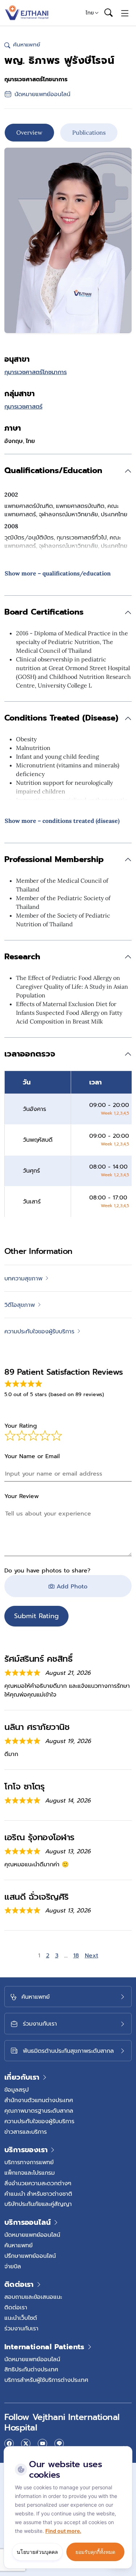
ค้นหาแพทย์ (18, 2245)
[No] (125, 2448)
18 (77, 1956)
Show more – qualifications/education (58, 573)
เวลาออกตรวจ (30, 1054)
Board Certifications (44, 612)
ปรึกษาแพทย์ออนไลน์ (30, 2256)
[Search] (108, 13)
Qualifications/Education (53, 470)
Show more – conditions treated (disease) (62, 821)
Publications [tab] (89, 132)
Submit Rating (36, 1616)
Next (92, 1956)
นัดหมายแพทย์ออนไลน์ (32, 2235)
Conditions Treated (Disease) (61, 718)
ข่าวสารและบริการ (26, 2132)
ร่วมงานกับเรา (21, 2328)
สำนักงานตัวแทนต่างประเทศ (39, 2100)
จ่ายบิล (13, 2266)
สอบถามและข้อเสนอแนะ (33, 2297)
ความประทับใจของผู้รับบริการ (39, 2121)
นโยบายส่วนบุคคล (37, 2552)
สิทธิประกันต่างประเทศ (31, 2369)
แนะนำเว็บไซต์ (21, 2318)
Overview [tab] (29, 132)
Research (22, 957)
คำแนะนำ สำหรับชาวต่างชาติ (38, 2194)
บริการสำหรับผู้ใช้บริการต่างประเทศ (46, 2380)
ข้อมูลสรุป (17, 2089)
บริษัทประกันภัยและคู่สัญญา (38, 2204)
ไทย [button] (90, 13)
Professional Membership (54, 859)
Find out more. (63, 2531)
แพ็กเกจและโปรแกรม (30, 2173)
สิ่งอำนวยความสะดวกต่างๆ (38, 2183)
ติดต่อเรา (16, 2307)
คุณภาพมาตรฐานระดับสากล (39, 2111)
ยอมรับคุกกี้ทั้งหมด (95, 2552)
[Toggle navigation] (125, 13)
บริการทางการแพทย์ (29, 2162)
